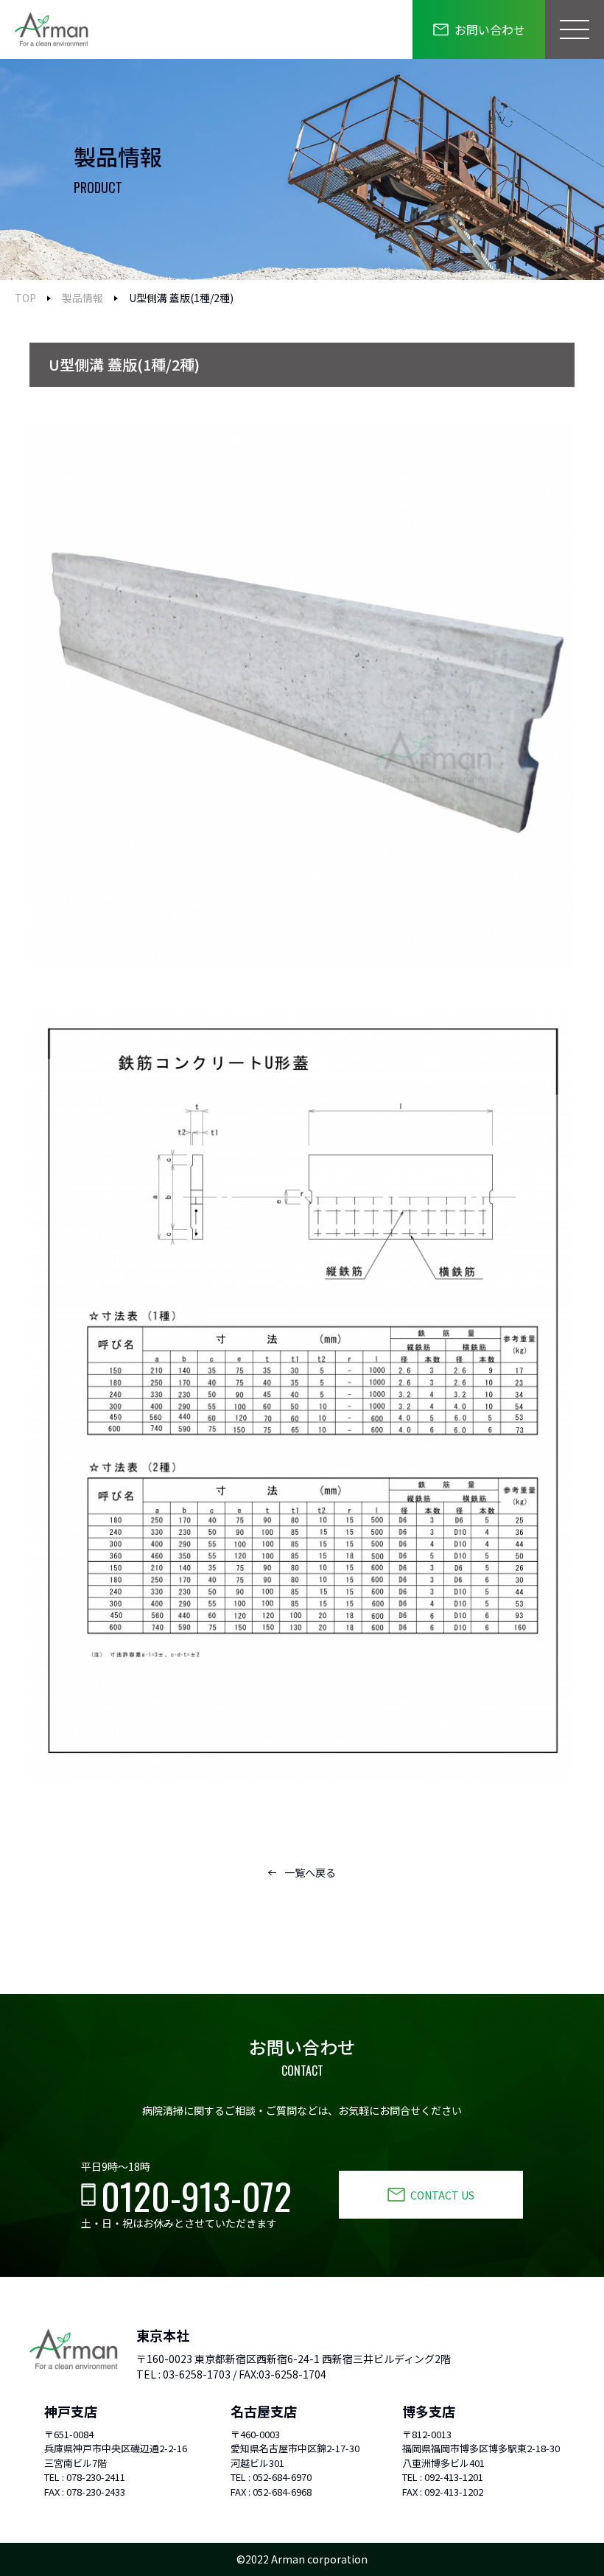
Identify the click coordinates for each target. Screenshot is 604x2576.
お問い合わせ (490, 29)
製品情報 (82, 298)
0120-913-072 (196, 2195)
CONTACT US (442, 2195)
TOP (25, 298)
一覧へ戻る (310, 1872)
